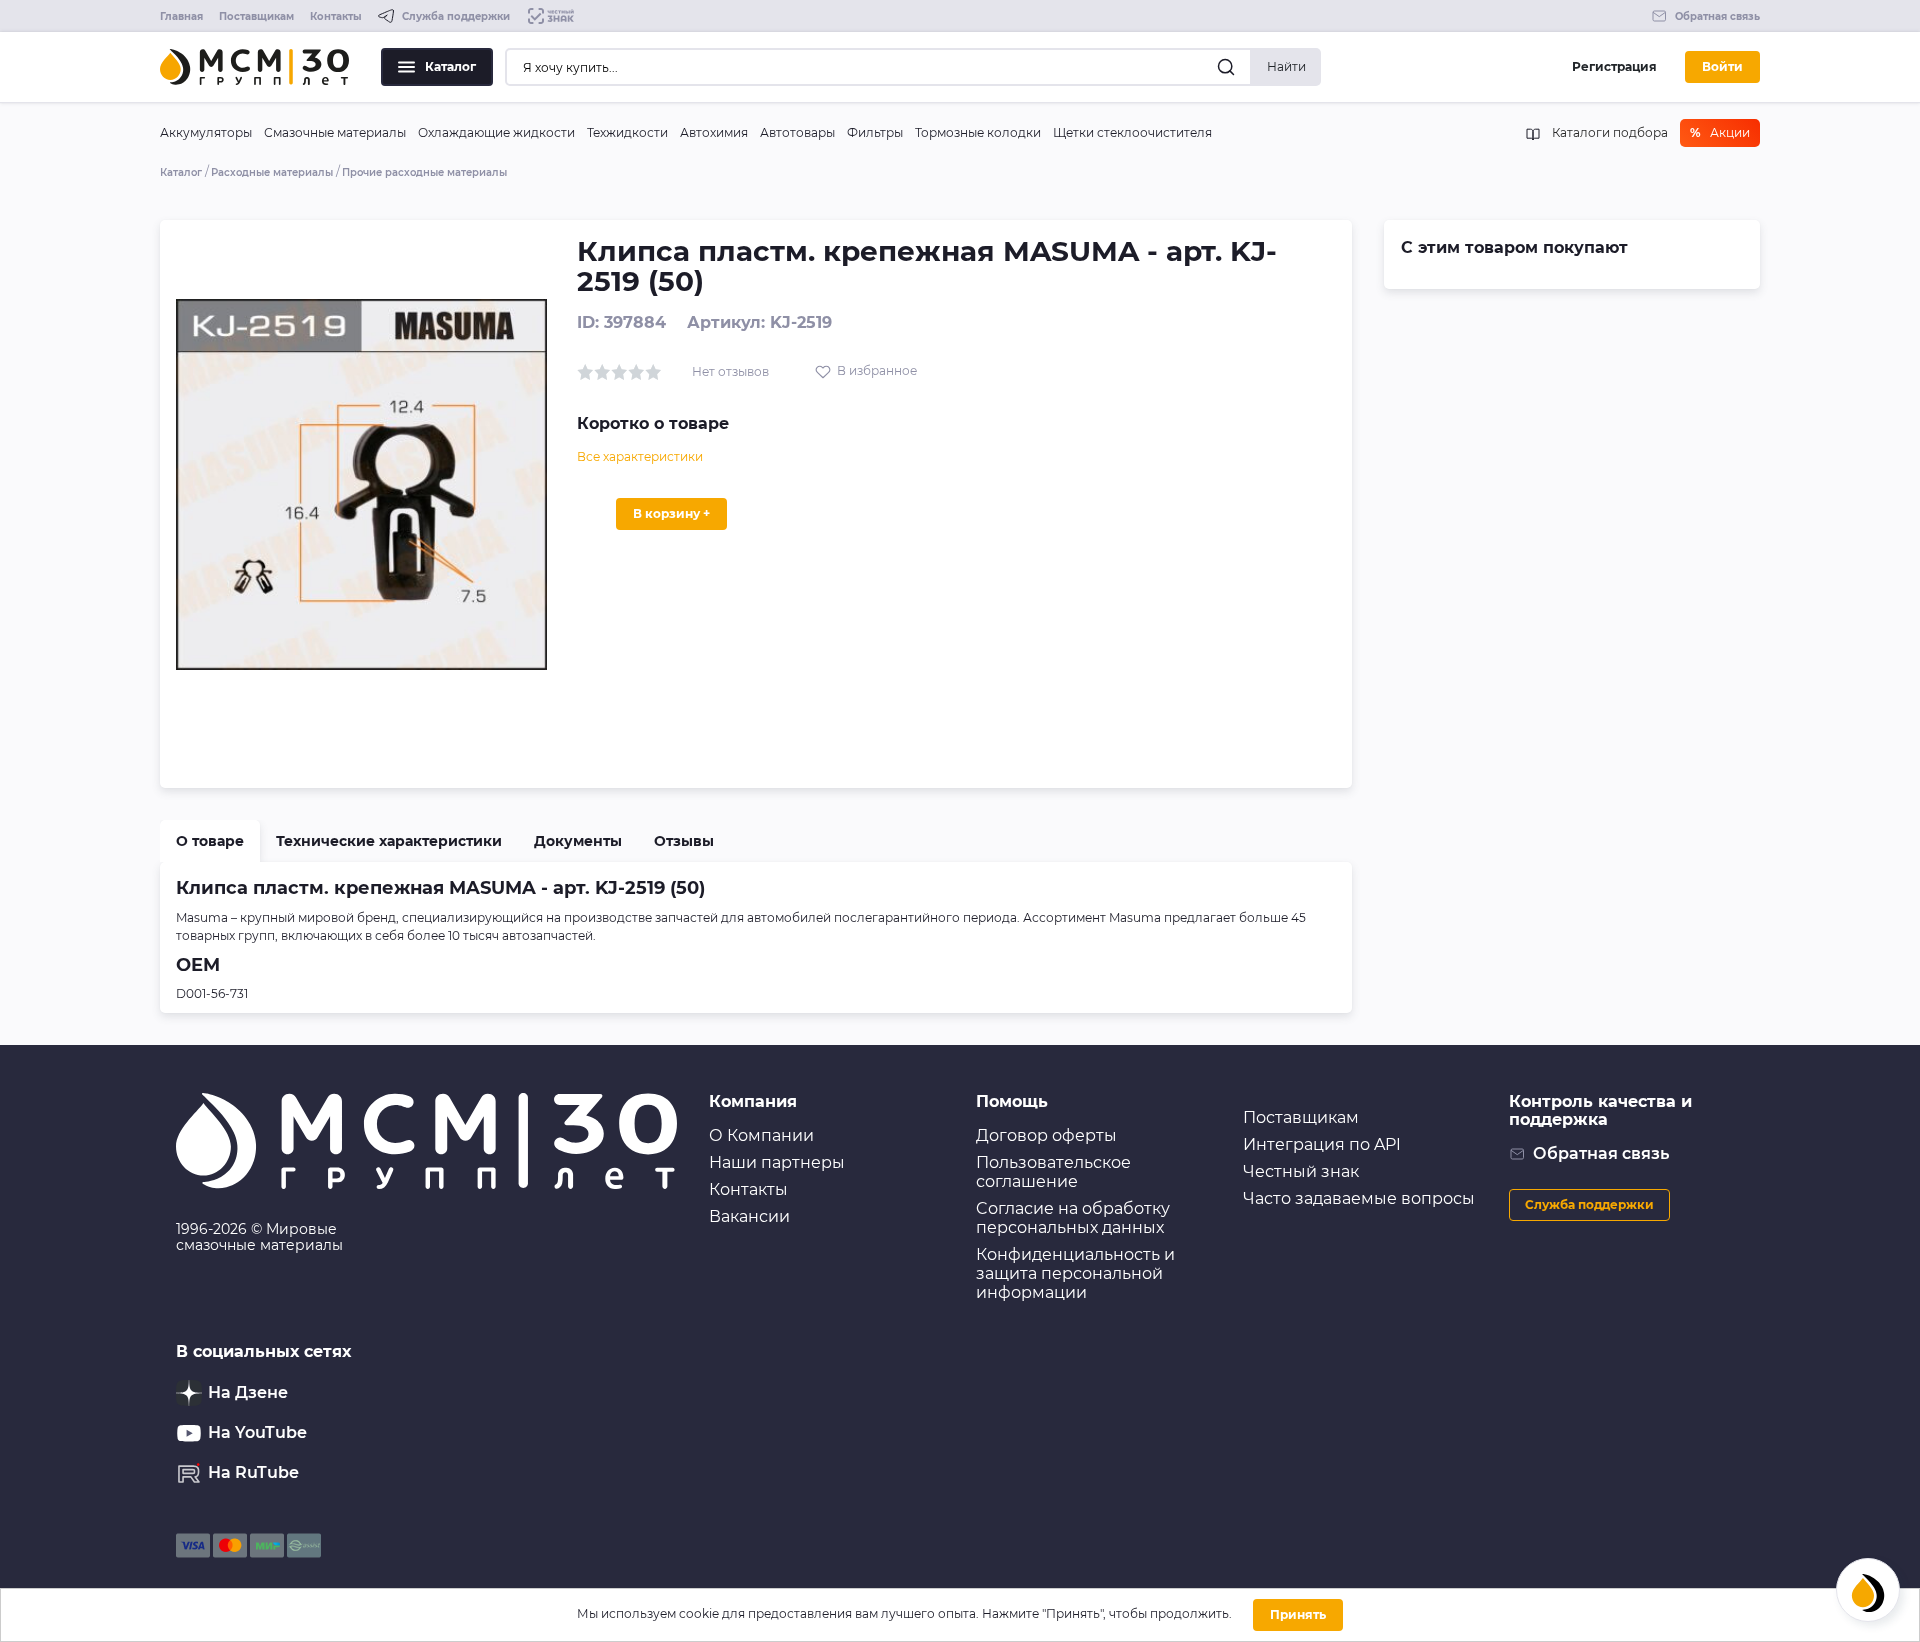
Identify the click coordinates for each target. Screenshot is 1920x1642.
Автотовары (797, 132)
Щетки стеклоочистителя (1132, 132)
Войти (1722, 66)
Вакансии (749, 1216)
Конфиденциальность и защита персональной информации (1075, 1273)
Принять (1298, 1614)
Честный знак (1301, 1171)
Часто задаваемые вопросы (1359, 1198)
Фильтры (875, 132)
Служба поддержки (1589, 1204)
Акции (1720, 132)
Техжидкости (627, 132)
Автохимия (714, 132)
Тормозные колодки (978, 132)
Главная (181, 16)
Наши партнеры (777, 1162)
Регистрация (1614, 66)
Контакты (336, 16)
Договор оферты (1046, 1135)
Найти (1286, 66)
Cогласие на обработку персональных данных (1073, 1218)
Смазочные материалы (335, 132)
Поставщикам (256, 16)
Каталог (450, 66)
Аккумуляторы (206, 132)
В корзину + (671, 513)
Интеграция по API (1322, 1144)
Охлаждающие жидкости (496, 132)
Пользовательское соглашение (1053, 1172)
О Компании (761, 1135)
